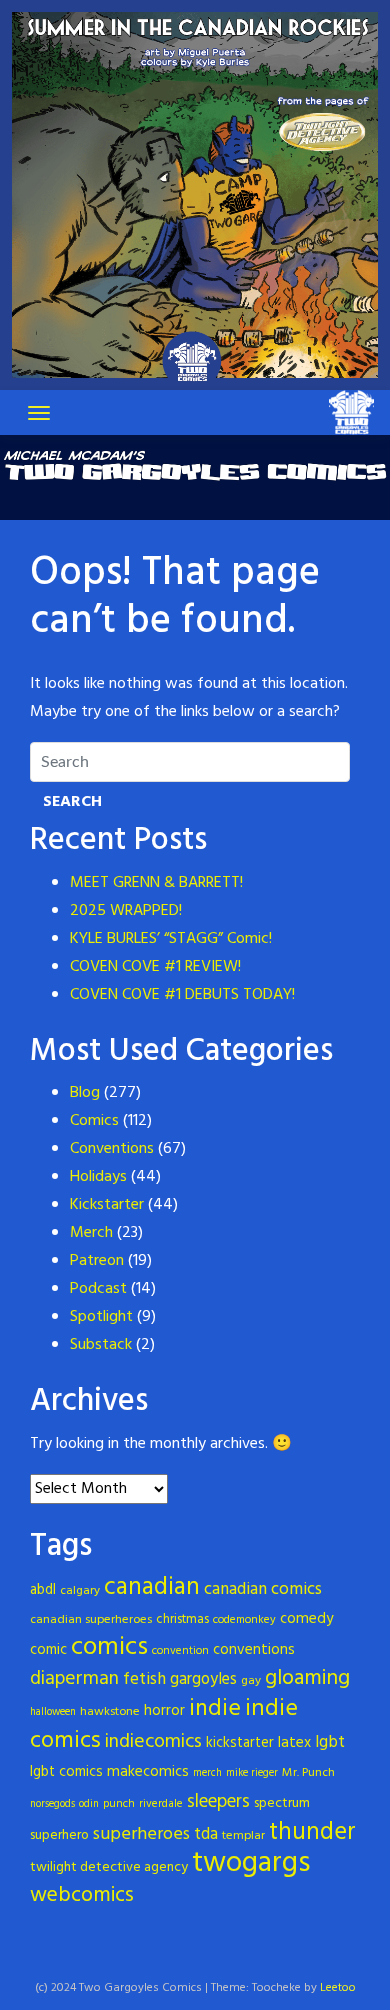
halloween (53, 1712)
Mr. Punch (308, 1773)
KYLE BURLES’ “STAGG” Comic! (171, 939)
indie (215, 1709)
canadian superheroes (91, 1620)
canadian (152, 1587)
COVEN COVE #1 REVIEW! (155, 967)
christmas (182, 1619)
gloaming (307, 1678)
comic (48, 1650)
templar (243, 1836)
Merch (91, 1233)
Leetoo (338, 1988)
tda (206, 1835)
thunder (312, 1832)
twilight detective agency (109, 1867)
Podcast (98, 1289)
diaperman (74, 1679)
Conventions (112, 1149)
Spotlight (101, 1317)
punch (119, 1804)
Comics (94, 1121)
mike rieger (252, 1773)
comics (109, 1647)
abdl (43, 1590)
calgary (80, 1591)
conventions (254, 1650)
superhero (59, 1835)
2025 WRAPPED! (126, 911)
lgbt (330, 1742)
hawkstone (110, 1712)
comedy (306, 1619)
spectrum (282, 1803)
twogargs (251, 1863)
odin (89, 1804)
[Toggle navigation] (39, 413)
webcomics (82, 1895)
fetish (144, 1679)
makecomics (148, 1772)
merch (207, 1773)
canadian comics (263, 1589)
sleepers (218, 1802)
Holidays (98, 1177)
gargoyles (203, 1680)
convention (180, 1651)
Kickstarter (107, 1205)
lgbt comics (66, 1772)
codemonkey (244, 1620)
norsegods (52, 1804)
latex (294, 1743)
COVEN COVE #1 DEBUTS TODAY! (182, 995)
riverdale (161, 1804)
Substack (101, 1345)
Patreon (97, 1261)
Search (72, 802)
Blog (85, 1093)
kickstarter (240, 1743)
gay (251, 1681)
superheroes (141, 1834)
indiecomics (153, 1742)
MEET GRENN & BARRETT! (156, 883)
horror (164, 1711)
